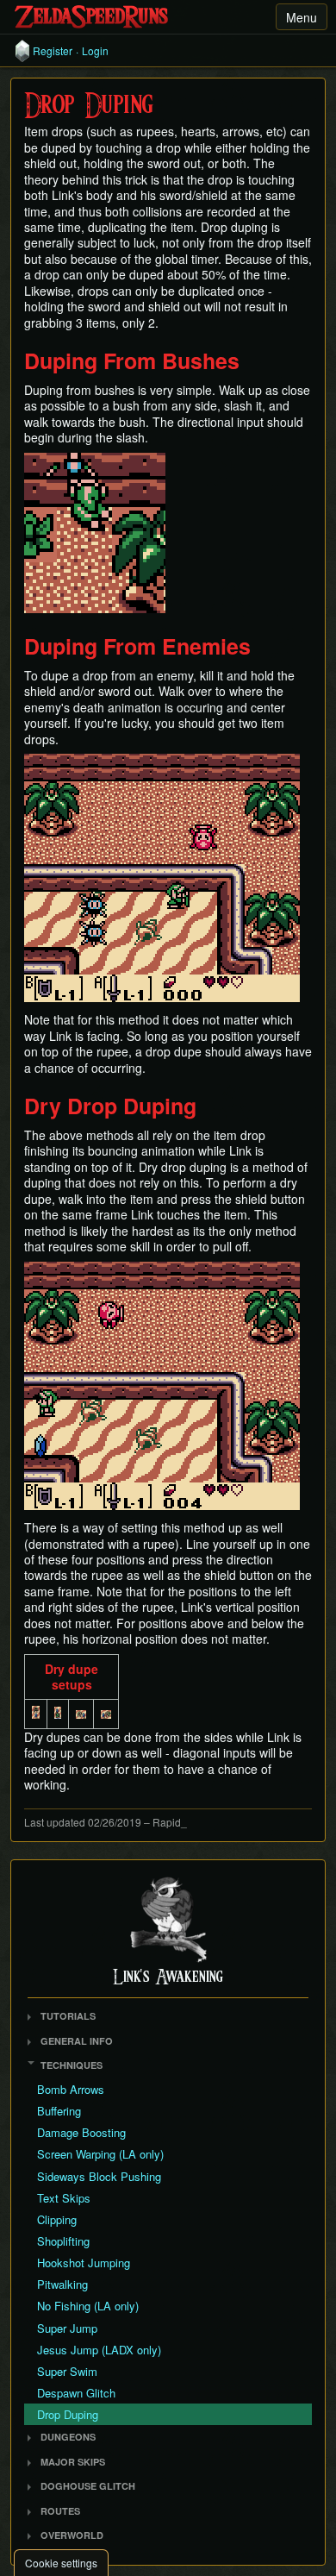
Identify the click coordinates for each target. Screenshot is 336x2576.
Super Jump (67, 2328)
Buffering (59, 2111)
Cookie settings (61, 2563)
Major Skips (73, 2462)
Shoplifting (63, 2241)
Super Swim (67, 2371)
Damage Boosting (81, 2132)
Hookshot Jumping (84, 2263)
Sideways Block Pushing (99, 2176)
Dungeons (68, 2437)
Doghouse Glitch (88, 2486)
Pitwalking (62, 2284)
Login (95, 51)
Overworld (72, 2535)
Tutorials (68, 2016)
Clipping (57, 2219)
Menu (302, 17)
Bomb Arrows (71, 2089)
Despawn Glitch (76, 2393)
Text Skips (64, 2198)
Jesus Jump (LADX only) (99, 2350)
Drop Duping (68, 2414)
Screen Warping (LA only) (100, 2154)
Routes (60, 2511)
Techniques (72, 2065)
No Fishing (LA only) (88, 2306)
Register (53, 51)
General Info (77, 2041)
